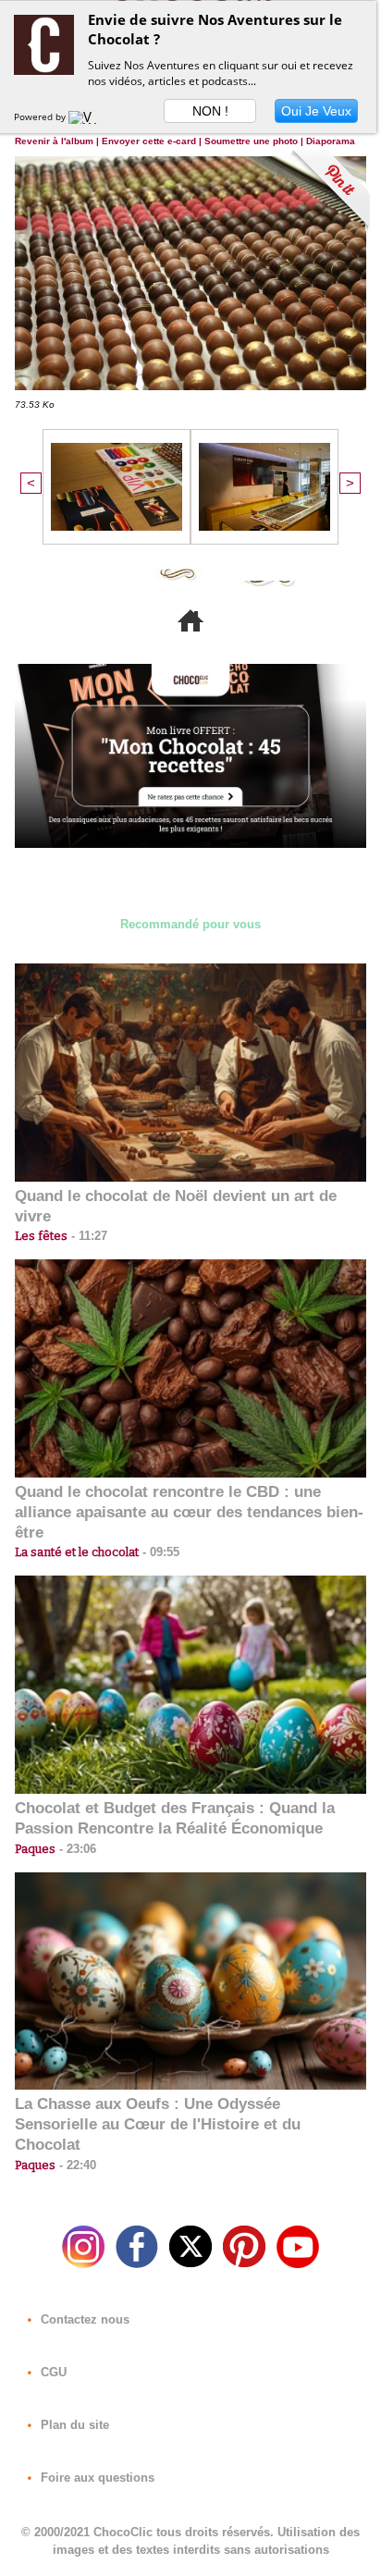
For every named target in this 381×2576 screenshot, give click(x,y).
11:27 (87, 1236)
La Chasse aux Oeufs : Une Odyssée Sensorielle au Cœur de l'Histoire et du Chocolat (158, 2124)
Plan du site (73, 2425)
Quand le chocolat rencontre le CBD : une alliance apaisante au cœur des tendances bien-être (189, 1512)
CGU (52, 2372)
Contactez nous (83, 2319)
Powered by (41, 117)
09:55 (159, 1552)
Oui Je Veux (316, 111)
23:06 (76, 1849)
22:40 (76, 2165)
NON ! (210, 111)
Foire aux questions (96, 2478)
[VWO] (87, 117)
